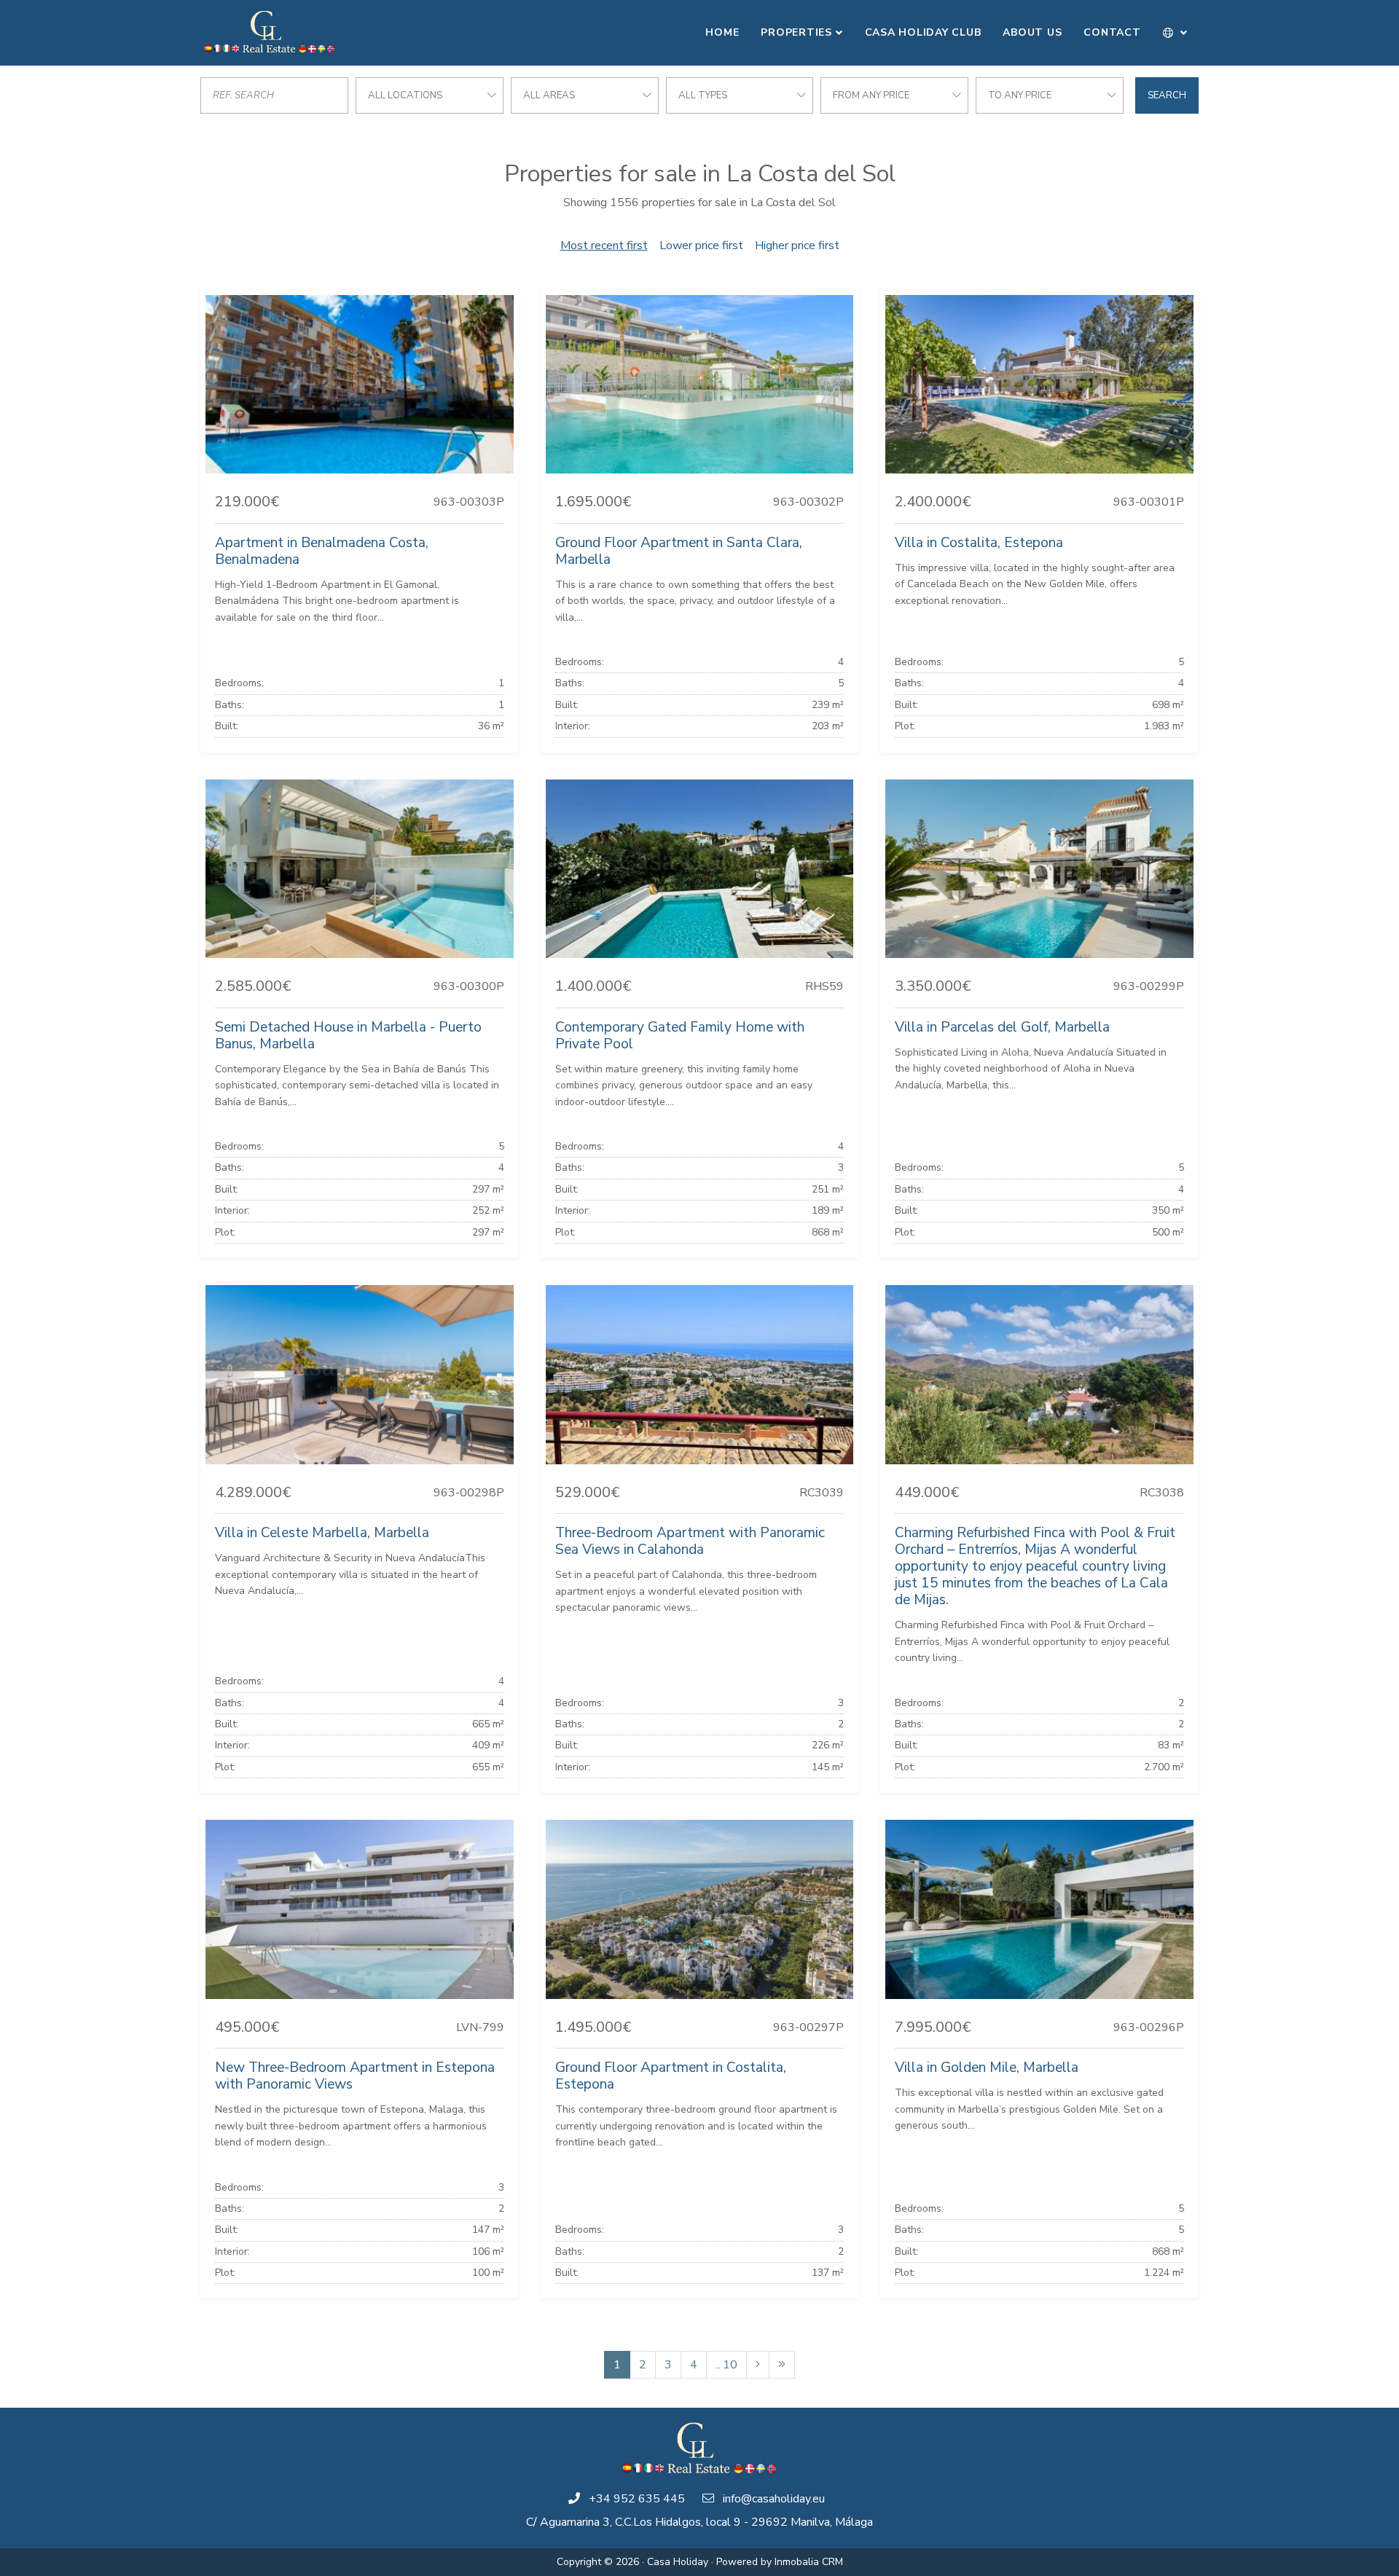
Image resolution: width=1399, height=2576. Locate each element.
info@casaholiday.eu (774, 2499)
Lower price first (701, 246)
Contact (1112, 32)
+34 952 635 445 (637, 2499)
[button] (1176, 33)
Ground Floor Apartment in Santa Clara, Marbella (679, 551)
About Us (1032, 32)
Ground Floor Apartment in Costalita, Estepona (671, 2076)
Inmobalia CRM (809, 2562)
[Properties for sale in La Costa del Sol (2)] (758, 2365)
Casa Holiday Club (923, 32)
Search (1167, 95)
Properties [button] (796, 32)
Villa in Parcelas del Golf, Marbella (1002, 1027)
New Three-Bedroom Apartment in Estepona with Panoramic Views (355, 2076)
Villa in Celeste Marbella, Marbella (322, 1533)
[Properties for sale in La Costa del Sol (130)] (782, 2365)
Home (722, 32)
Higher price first (797, 246)
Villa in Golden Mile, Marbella (987, 2068)
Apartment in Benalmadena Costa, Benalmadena (322, 551)
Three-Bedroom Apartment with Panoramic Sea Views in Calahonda (690, 1541)
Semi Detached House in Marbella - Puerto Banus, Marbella (348, 1036)
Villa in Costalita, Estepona (979, 543)
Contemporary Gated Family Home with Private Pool (680, 1036)
